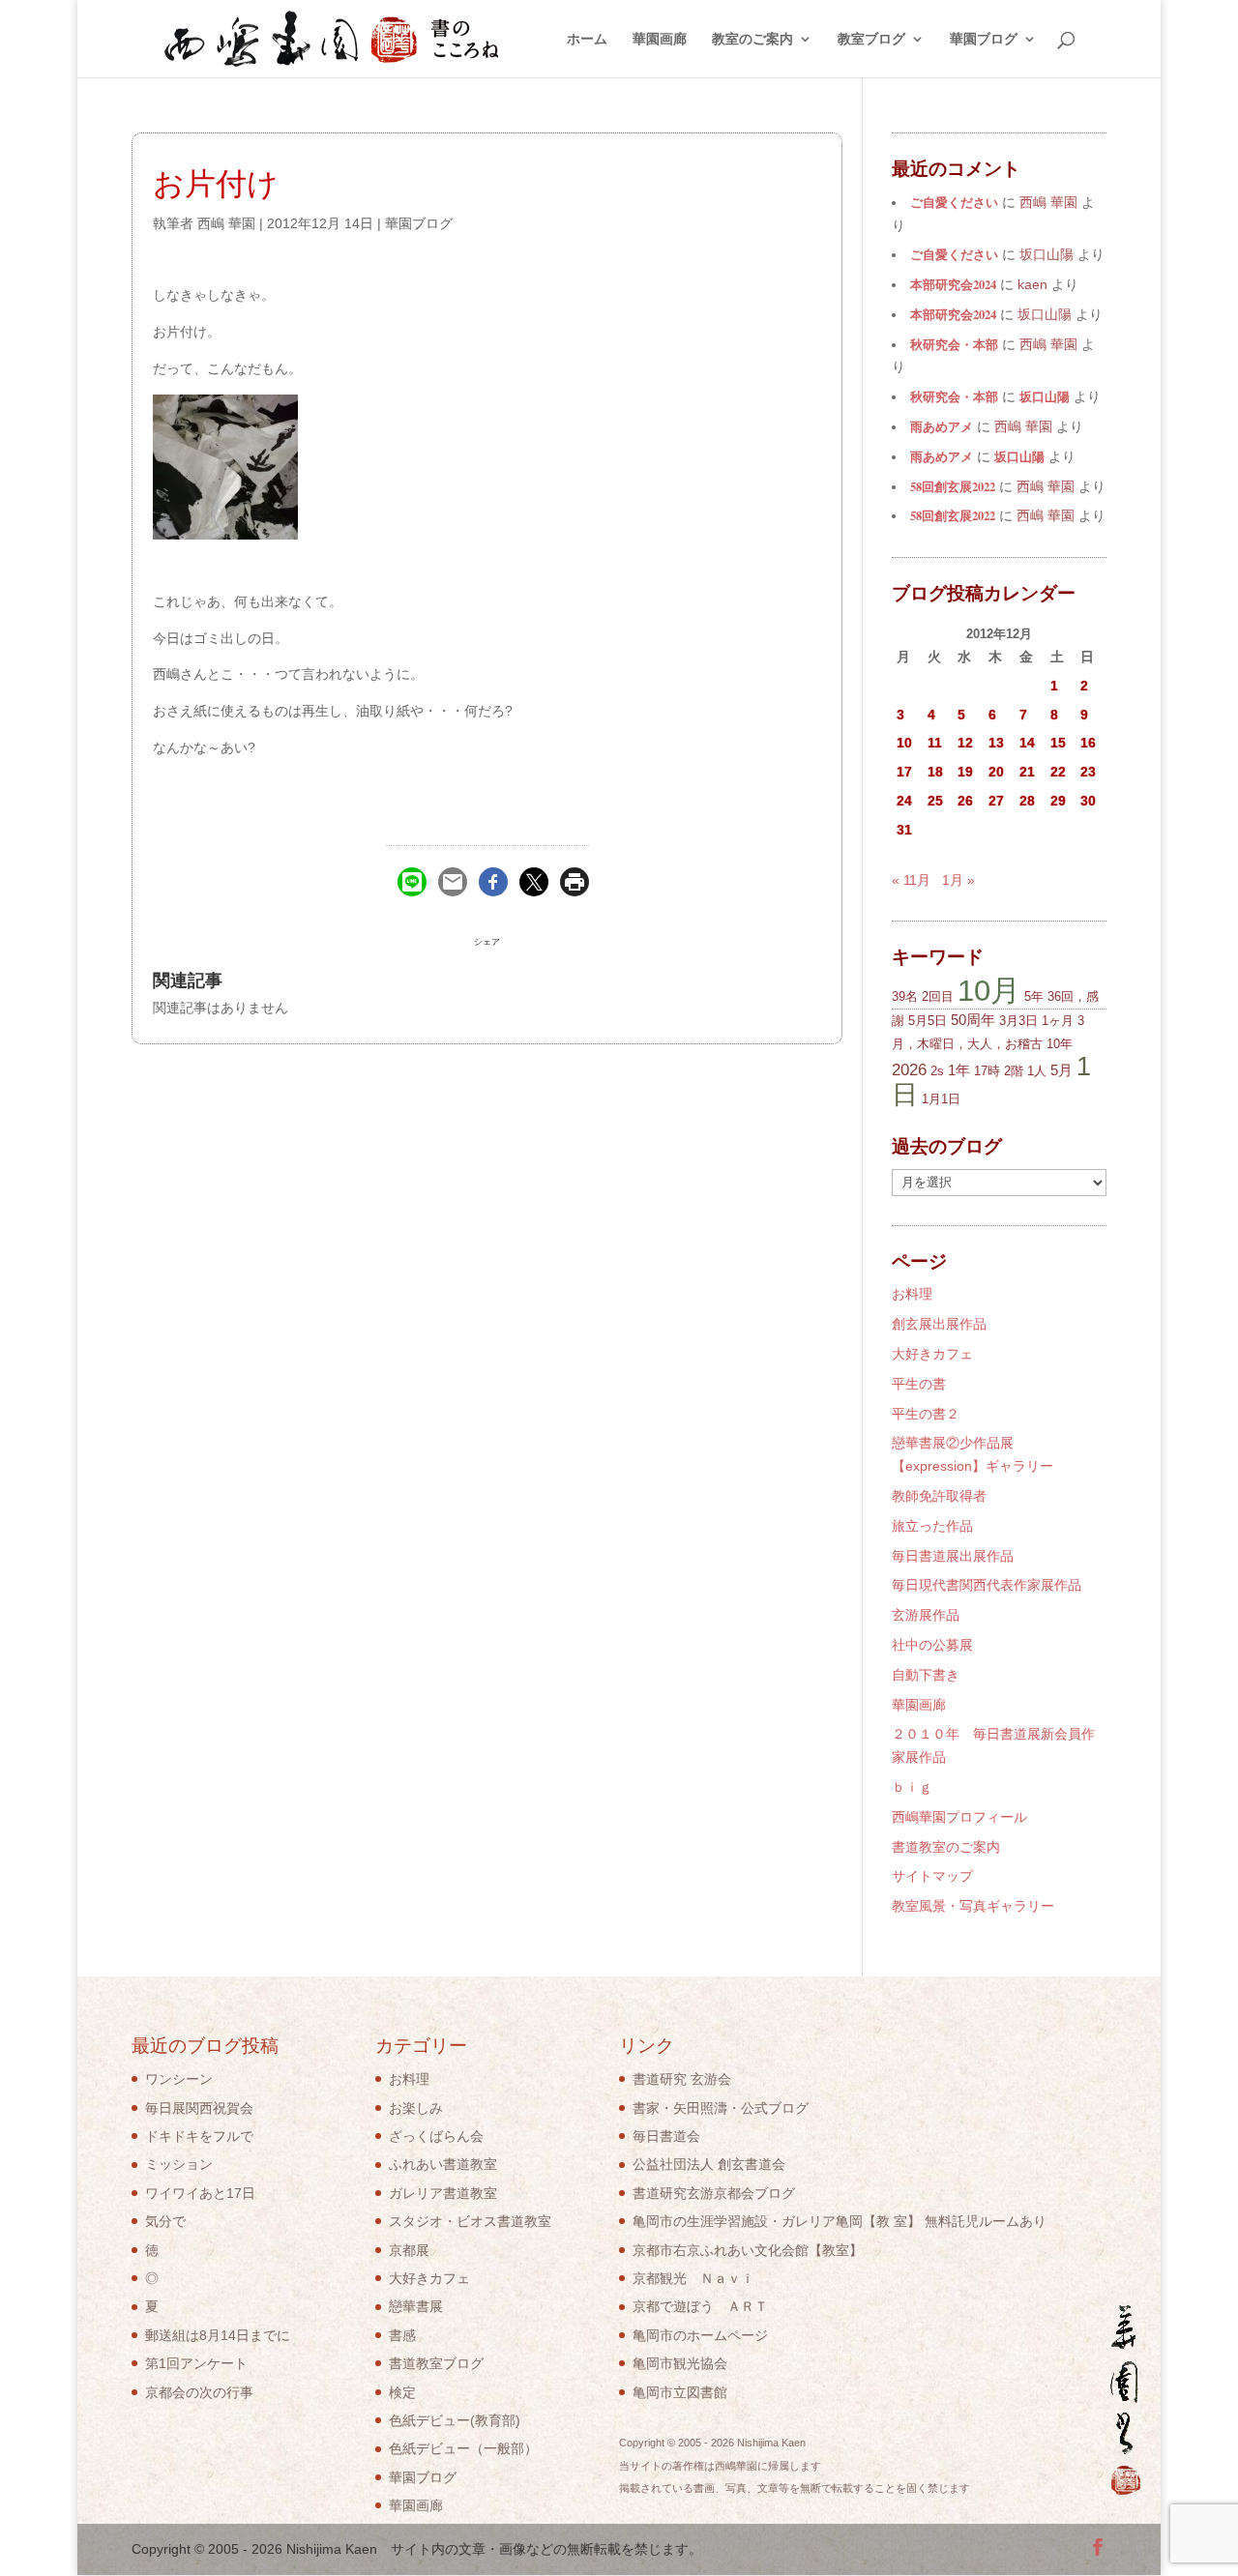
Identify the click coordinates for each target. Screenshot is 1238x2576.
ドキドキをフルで (199, 2136)
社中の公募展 (932, 1645)
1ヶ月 (1058, 1021)
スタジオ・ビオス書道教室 (470, 2221)
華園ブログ (984, 39)
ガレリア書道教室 (443, 2193)
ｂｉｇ (912, 1787)
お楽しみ (416, 2108)
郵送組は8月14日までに (218, 2335)
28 (1027, 801)
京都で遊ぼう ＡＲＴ (700, 2306)
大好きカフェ (932, 1354)
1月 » (958, 880)
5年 (1034, 996)
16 (1088, 743)
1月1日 (941, 1099)
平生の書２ (926, 1414)
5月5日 (928, 1021)
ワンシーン (179, 2079)
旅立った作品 (932, 1526)
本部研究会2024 (953, 284)
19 (965, 772)
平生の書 (919, 1384)
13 (996, 743)
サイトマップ (932, 1876)
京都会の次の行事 (199, 2392)
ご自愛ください (954, 202)
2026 (909, 1070)
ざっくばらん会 (436, 2136)
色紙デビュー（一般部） (463, 2448)
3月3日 (1018, 1021)
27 (996, 801)
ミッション (179, 2164)
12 (965, 743)
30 (1088, 801)
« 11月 (911, 880)
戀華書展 (416, 2306)
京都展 (409, 2250)
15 (1058, 743)
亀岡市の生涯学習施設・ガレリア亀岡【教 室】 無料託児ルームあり (840, 2221)
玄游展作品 (926, 1615)
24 (904, 801)
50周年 (973, 1020)
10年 (1060, 1044)
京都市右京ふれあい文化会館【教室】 (748, 2250)
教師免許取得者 (939, 1496)
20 (996, 772)
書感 (402, 2335)
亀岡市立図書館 (680, 2392)
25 (935, 801)
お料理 (912, 1294)
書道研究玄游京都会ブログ (714, 2193)
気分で (165, 2221)
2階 (1014, 1071)
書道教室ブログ (436, 2363)
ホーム (587, 39)
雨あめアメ (942, 426)
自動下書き (926, 1675)
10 (904, 743)
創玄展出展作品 (939, 1324)
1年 (959, 1070)
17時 (987, 1071)
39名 (905, 996)
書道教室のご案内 (946, 1847)
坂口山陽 (1045, 396)
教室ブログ (871, 39)
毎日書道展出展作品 (953, 1556)
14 (1027, 743)
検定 (402, 2392)
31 (904, 830)
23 (1088, 772)
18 (935, 772)
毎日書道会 (666, 2136)
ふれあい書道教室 (443, 2164)
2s (937, 1071)
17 (904, 772)
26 (965, 801)
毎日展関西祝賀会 (199, 2108)
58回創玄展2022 (953, 486)
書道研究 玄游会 (682, 2079)
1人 (1037, 1071)
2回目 (938, 996)
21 (1027, 772)
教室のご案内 (752, 39)
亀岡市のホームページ (700, 2335)
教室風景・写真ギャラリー (973, 1906)
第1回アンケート (196, 2363)
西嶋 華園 (226, 223)
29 (1058, 801)
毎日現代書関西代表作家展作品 (987, 1585)
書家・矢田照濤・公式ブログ (721, 2108)
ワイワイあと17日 (200, 2193)
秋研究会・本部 (954, 344)
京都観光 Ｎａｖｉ (693, 2278)
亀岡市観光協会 (680, 2363)
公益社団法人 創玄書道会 (709, 2164)
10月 (989, 990)
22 (1058, 772)
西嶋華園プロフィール (959, 1817)
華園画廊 (660, 39)
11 (935, 743)
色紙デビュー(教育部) (455, 2420)
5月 (1061, 1070)
